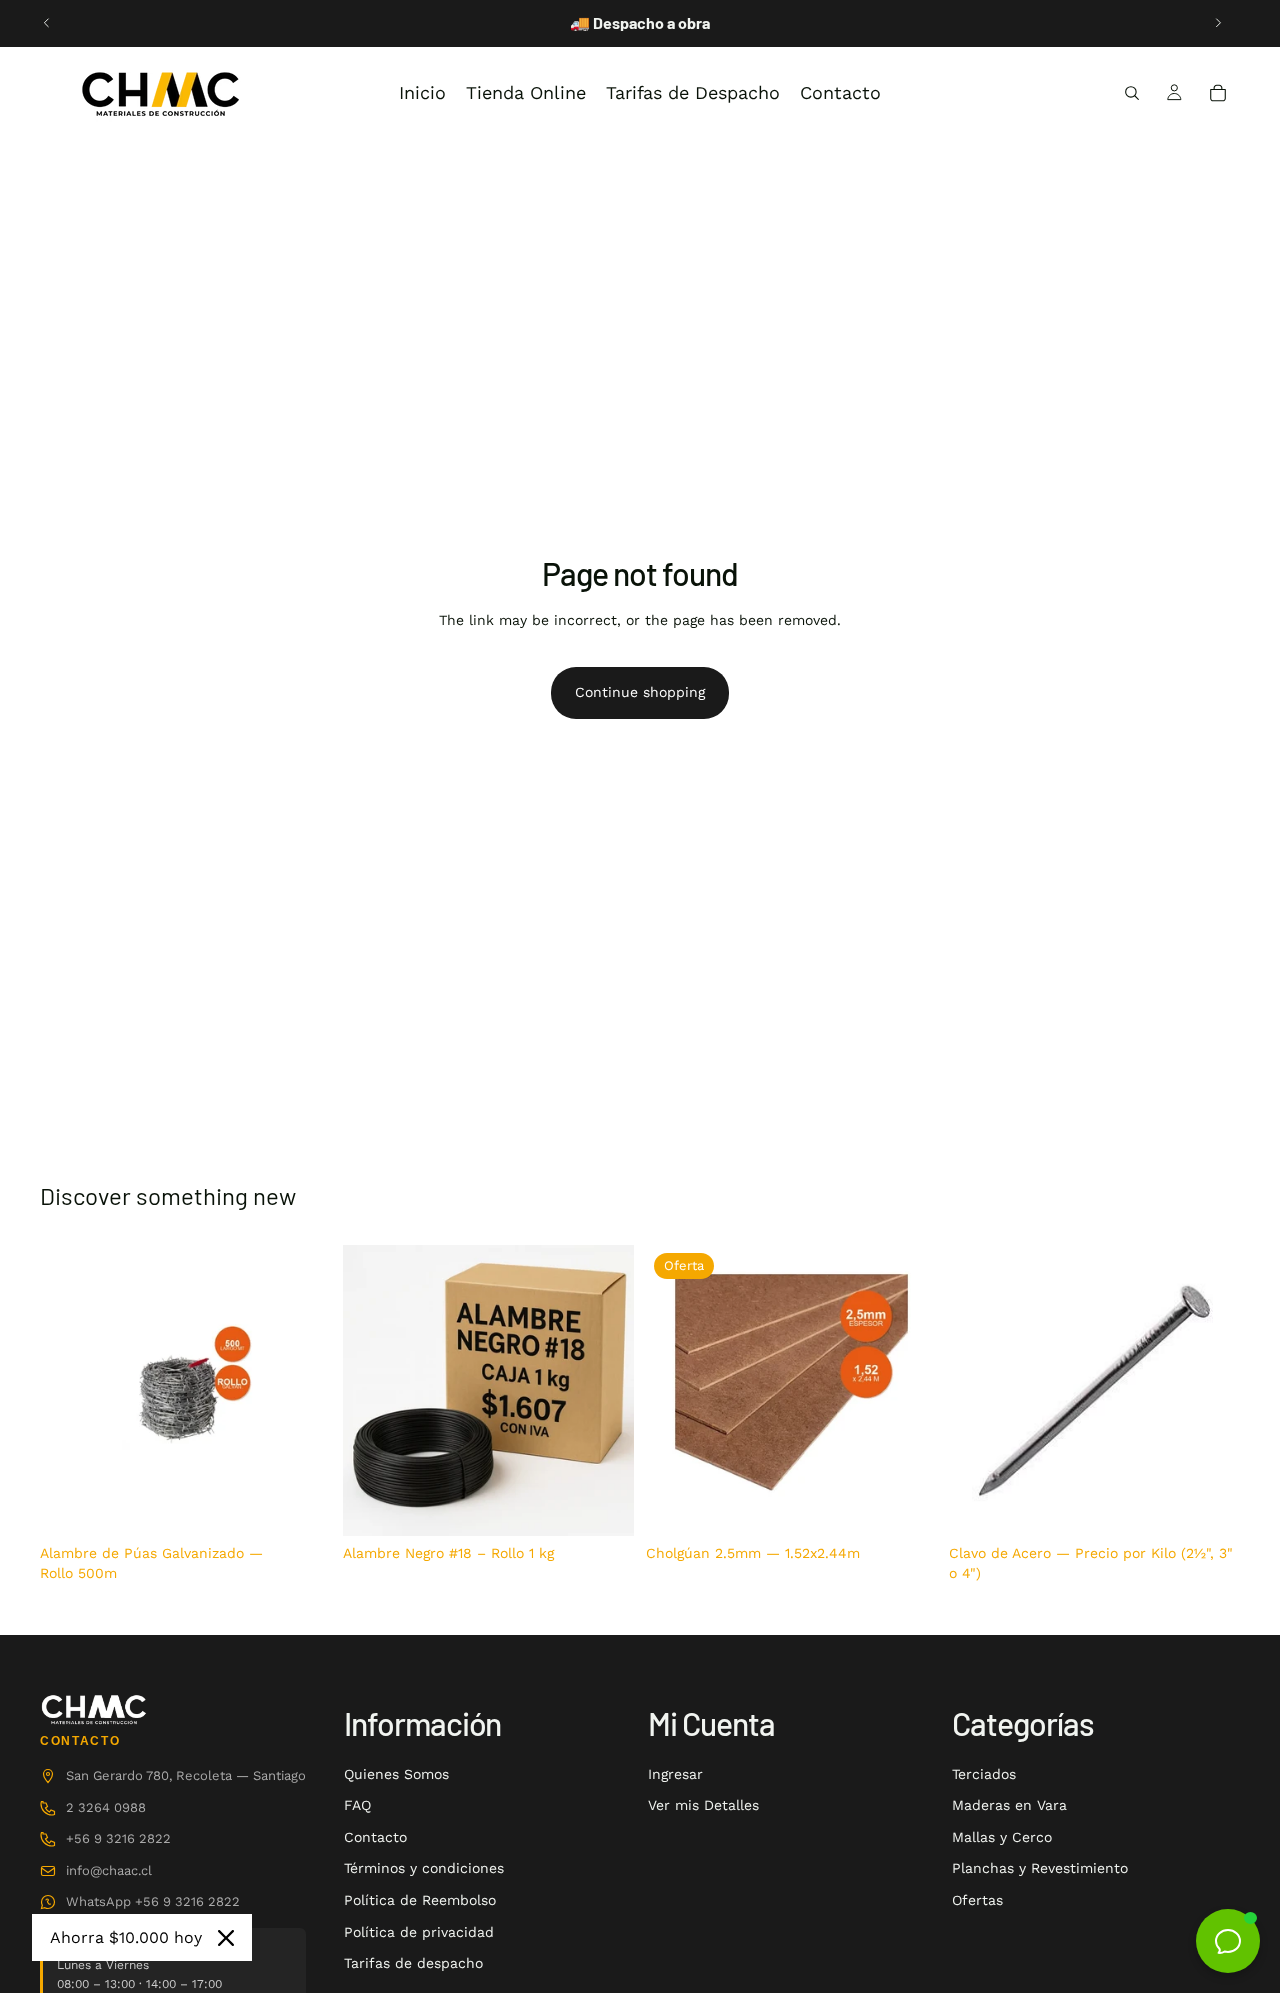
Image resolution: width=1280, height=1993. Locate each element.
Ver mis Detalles (703, 1805)
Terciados (984, 1774)
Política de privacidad (419, 1932)
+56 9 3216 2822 (118, 1838)
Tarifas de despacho (413, 1963)
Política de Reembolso (420, 1900)
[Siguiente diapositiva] (1218, 23)
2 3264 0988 (106, 1807)
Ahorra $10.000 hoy (126, 1937)
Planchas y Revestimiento (1040, 1868)
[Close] (226, 1938)
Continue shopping (640, 692)
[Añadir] (300, 1505)
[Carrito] (1218, 93)
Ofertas (977, 1900)
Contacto (375, 1837)
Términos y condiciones (424, 1868)
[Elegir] (1209, 1505)
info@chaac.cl (109, 1870)
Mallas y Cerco (1002, 1837)
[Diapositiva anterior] (47, 23)
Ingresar (675, 1774)
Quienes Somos (396, 1774)
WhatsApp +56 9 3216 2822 (153, 1901)
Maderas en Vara (1009, 1805)
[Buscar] (1132, 93)
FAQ (357, 1805)
